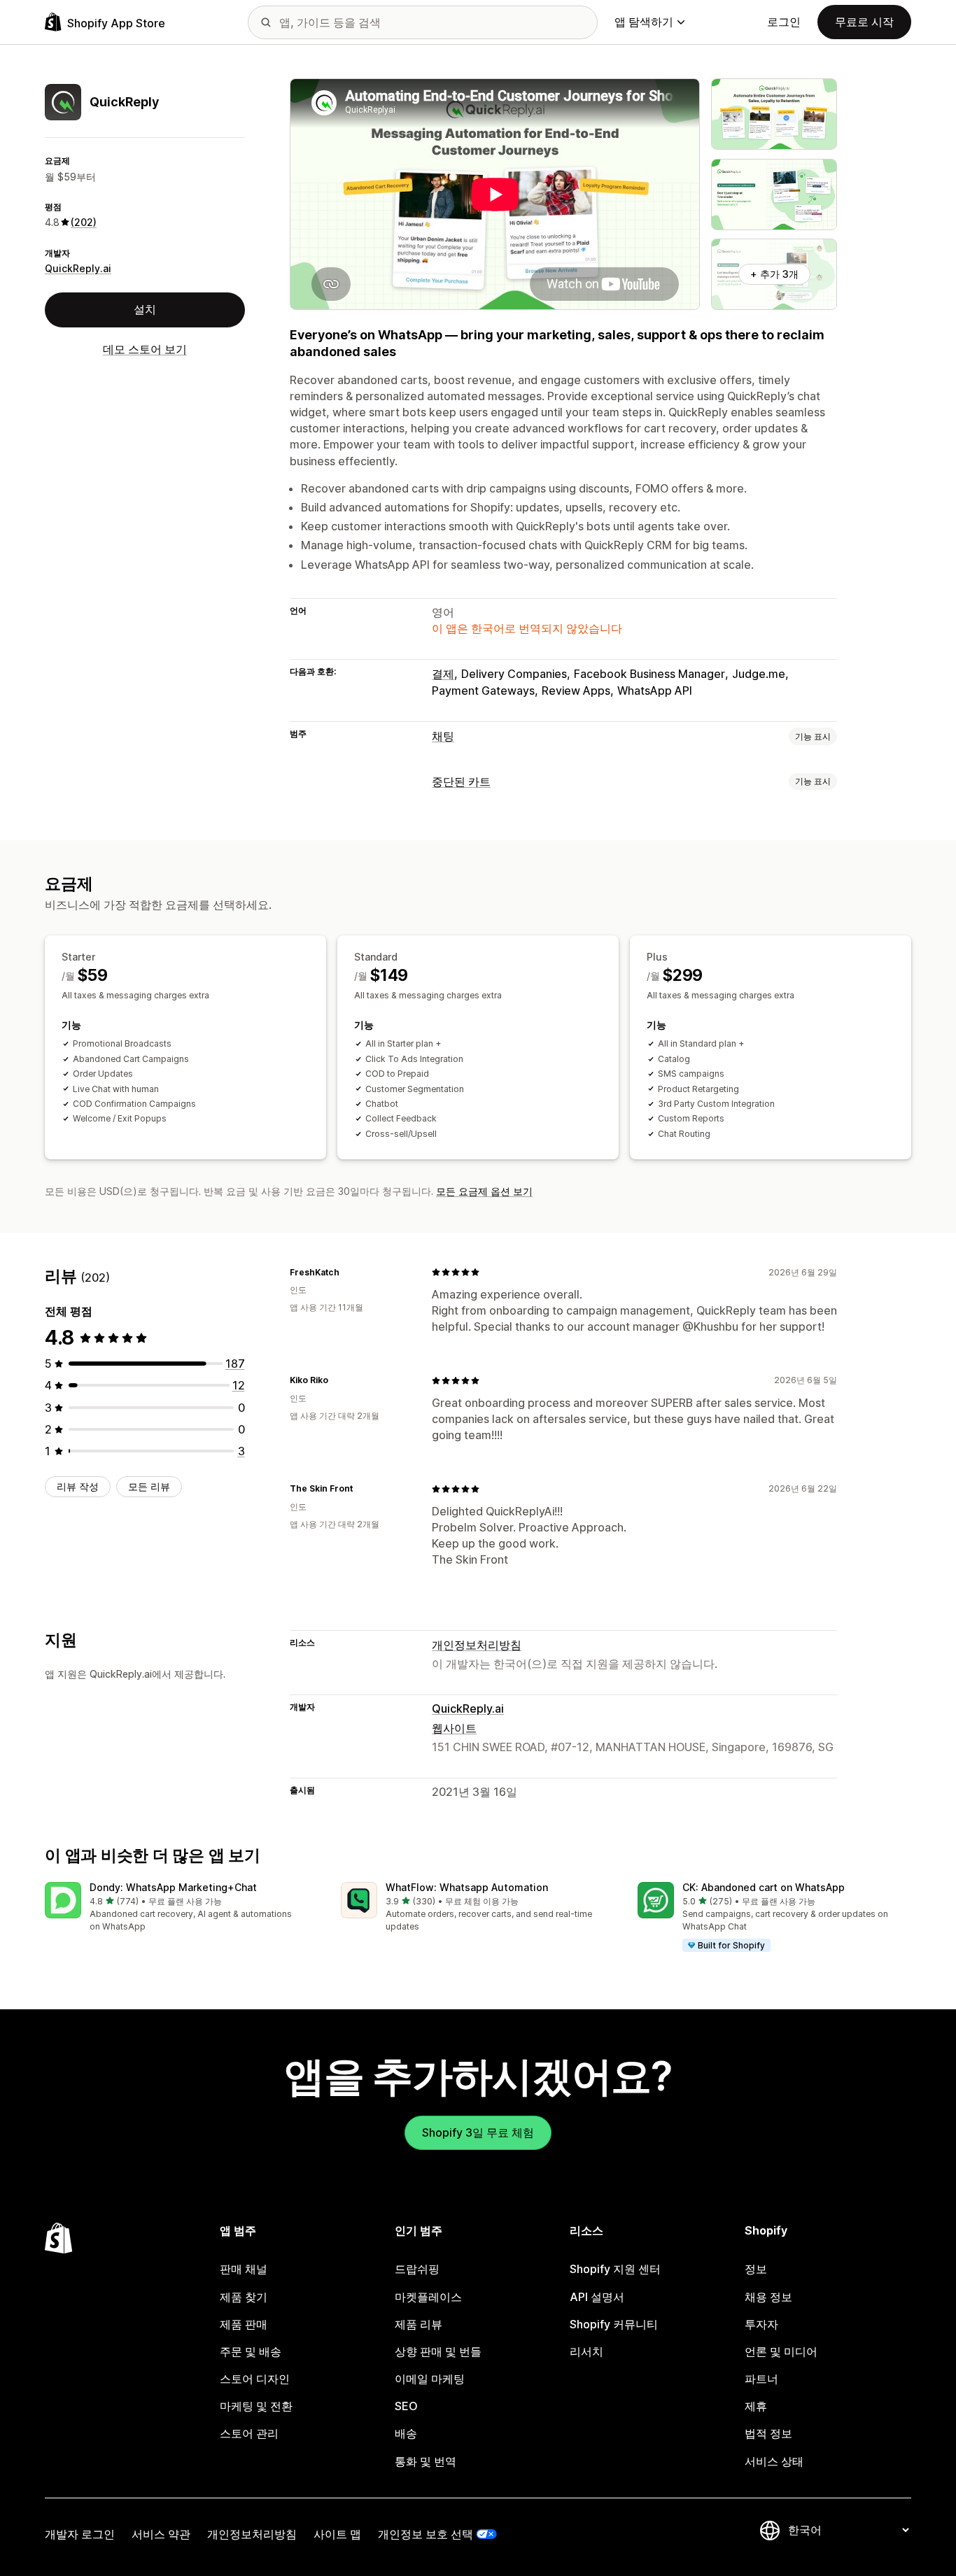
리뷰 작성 (78, 1486)
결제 (443, 674)
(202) (84, 222)
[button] (182, 1908)
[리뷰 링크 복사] (348, 1272)
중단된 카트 (461, 781)
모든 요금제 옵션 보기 (484, 1191)
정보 (756, 2269)
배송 (406, 2433)
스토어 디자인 (255, 2379)
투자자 (761, 2324)
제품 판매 (244, 2324)
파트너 (761, 2379)
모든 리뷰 (149, 1486)
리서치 (586, 2351)
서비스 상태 (774, 2461)
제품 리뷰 (419, 2324)
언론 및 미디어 (781, 2351)
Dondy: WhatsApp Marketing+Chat (173, 1887)
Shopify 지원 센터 (615, 2269)
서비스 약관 (161, 2534)
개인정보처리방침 (477, 1645)
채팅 (443, 736)
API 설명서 (597, 2297)
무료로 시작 (864, 22)
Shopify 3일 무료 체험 (478, 2132)
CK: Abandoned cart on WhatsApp (764, 1887)
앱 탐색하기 (644, 22)
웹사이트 (454, 1728)
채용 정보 (768, 2297)
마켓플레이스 (428, 2297)
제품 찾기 (244, 2297)
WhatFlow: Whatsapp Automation (467, 1887)
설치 (145, 309)
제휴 (756, 2406)
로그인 (784, 22)
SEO (406, 2406)
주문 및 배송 (251, 2351)
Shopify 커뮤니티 (614, 2324)
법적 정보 (768, 2433)
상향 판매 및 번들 (438, 2351)
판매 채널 (244, 2269)
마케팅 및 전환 (256, 2406)
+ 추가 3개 (774, 274)
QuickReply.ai (78, 268)
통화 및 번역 (426, 2461)
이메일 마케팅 (430, 2379)
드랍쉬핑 (417, 2269)
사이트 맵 (337, 2534)
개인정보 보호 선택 (426, 2534)
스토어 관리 (249, 2433)
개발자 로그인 (80, 2534)
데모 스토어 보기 (145, 348)
